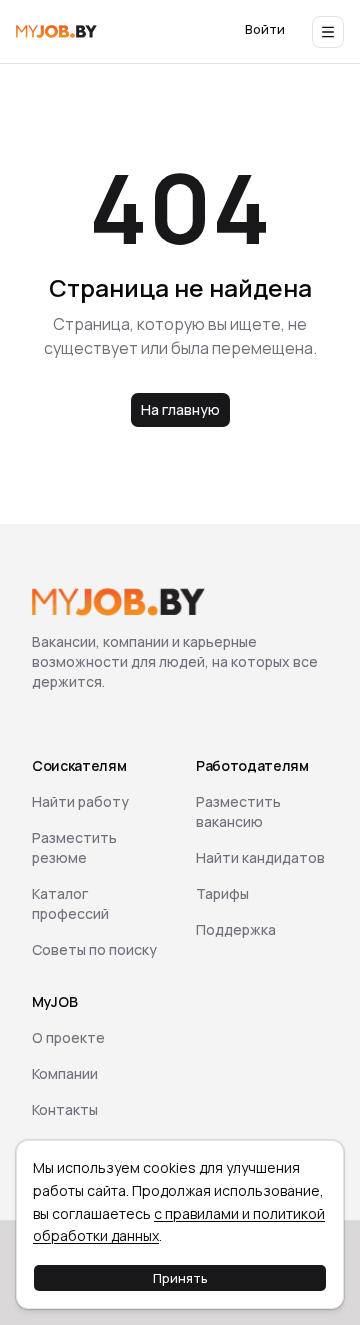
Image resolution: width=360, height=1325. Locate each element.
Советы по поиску (94, 949)
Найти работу (80, 801)
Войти (265, 29)
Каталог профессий (70, 903)
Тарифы (222, 893)
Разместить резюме (74, 847)
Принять (180, 1278)
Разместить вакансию (238, 811)
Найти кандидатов (260, 857)
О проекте (68, 1037)
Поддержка (236, 929)
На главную (180, 409)
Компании (65, 1073)
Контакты (65, 1109)
